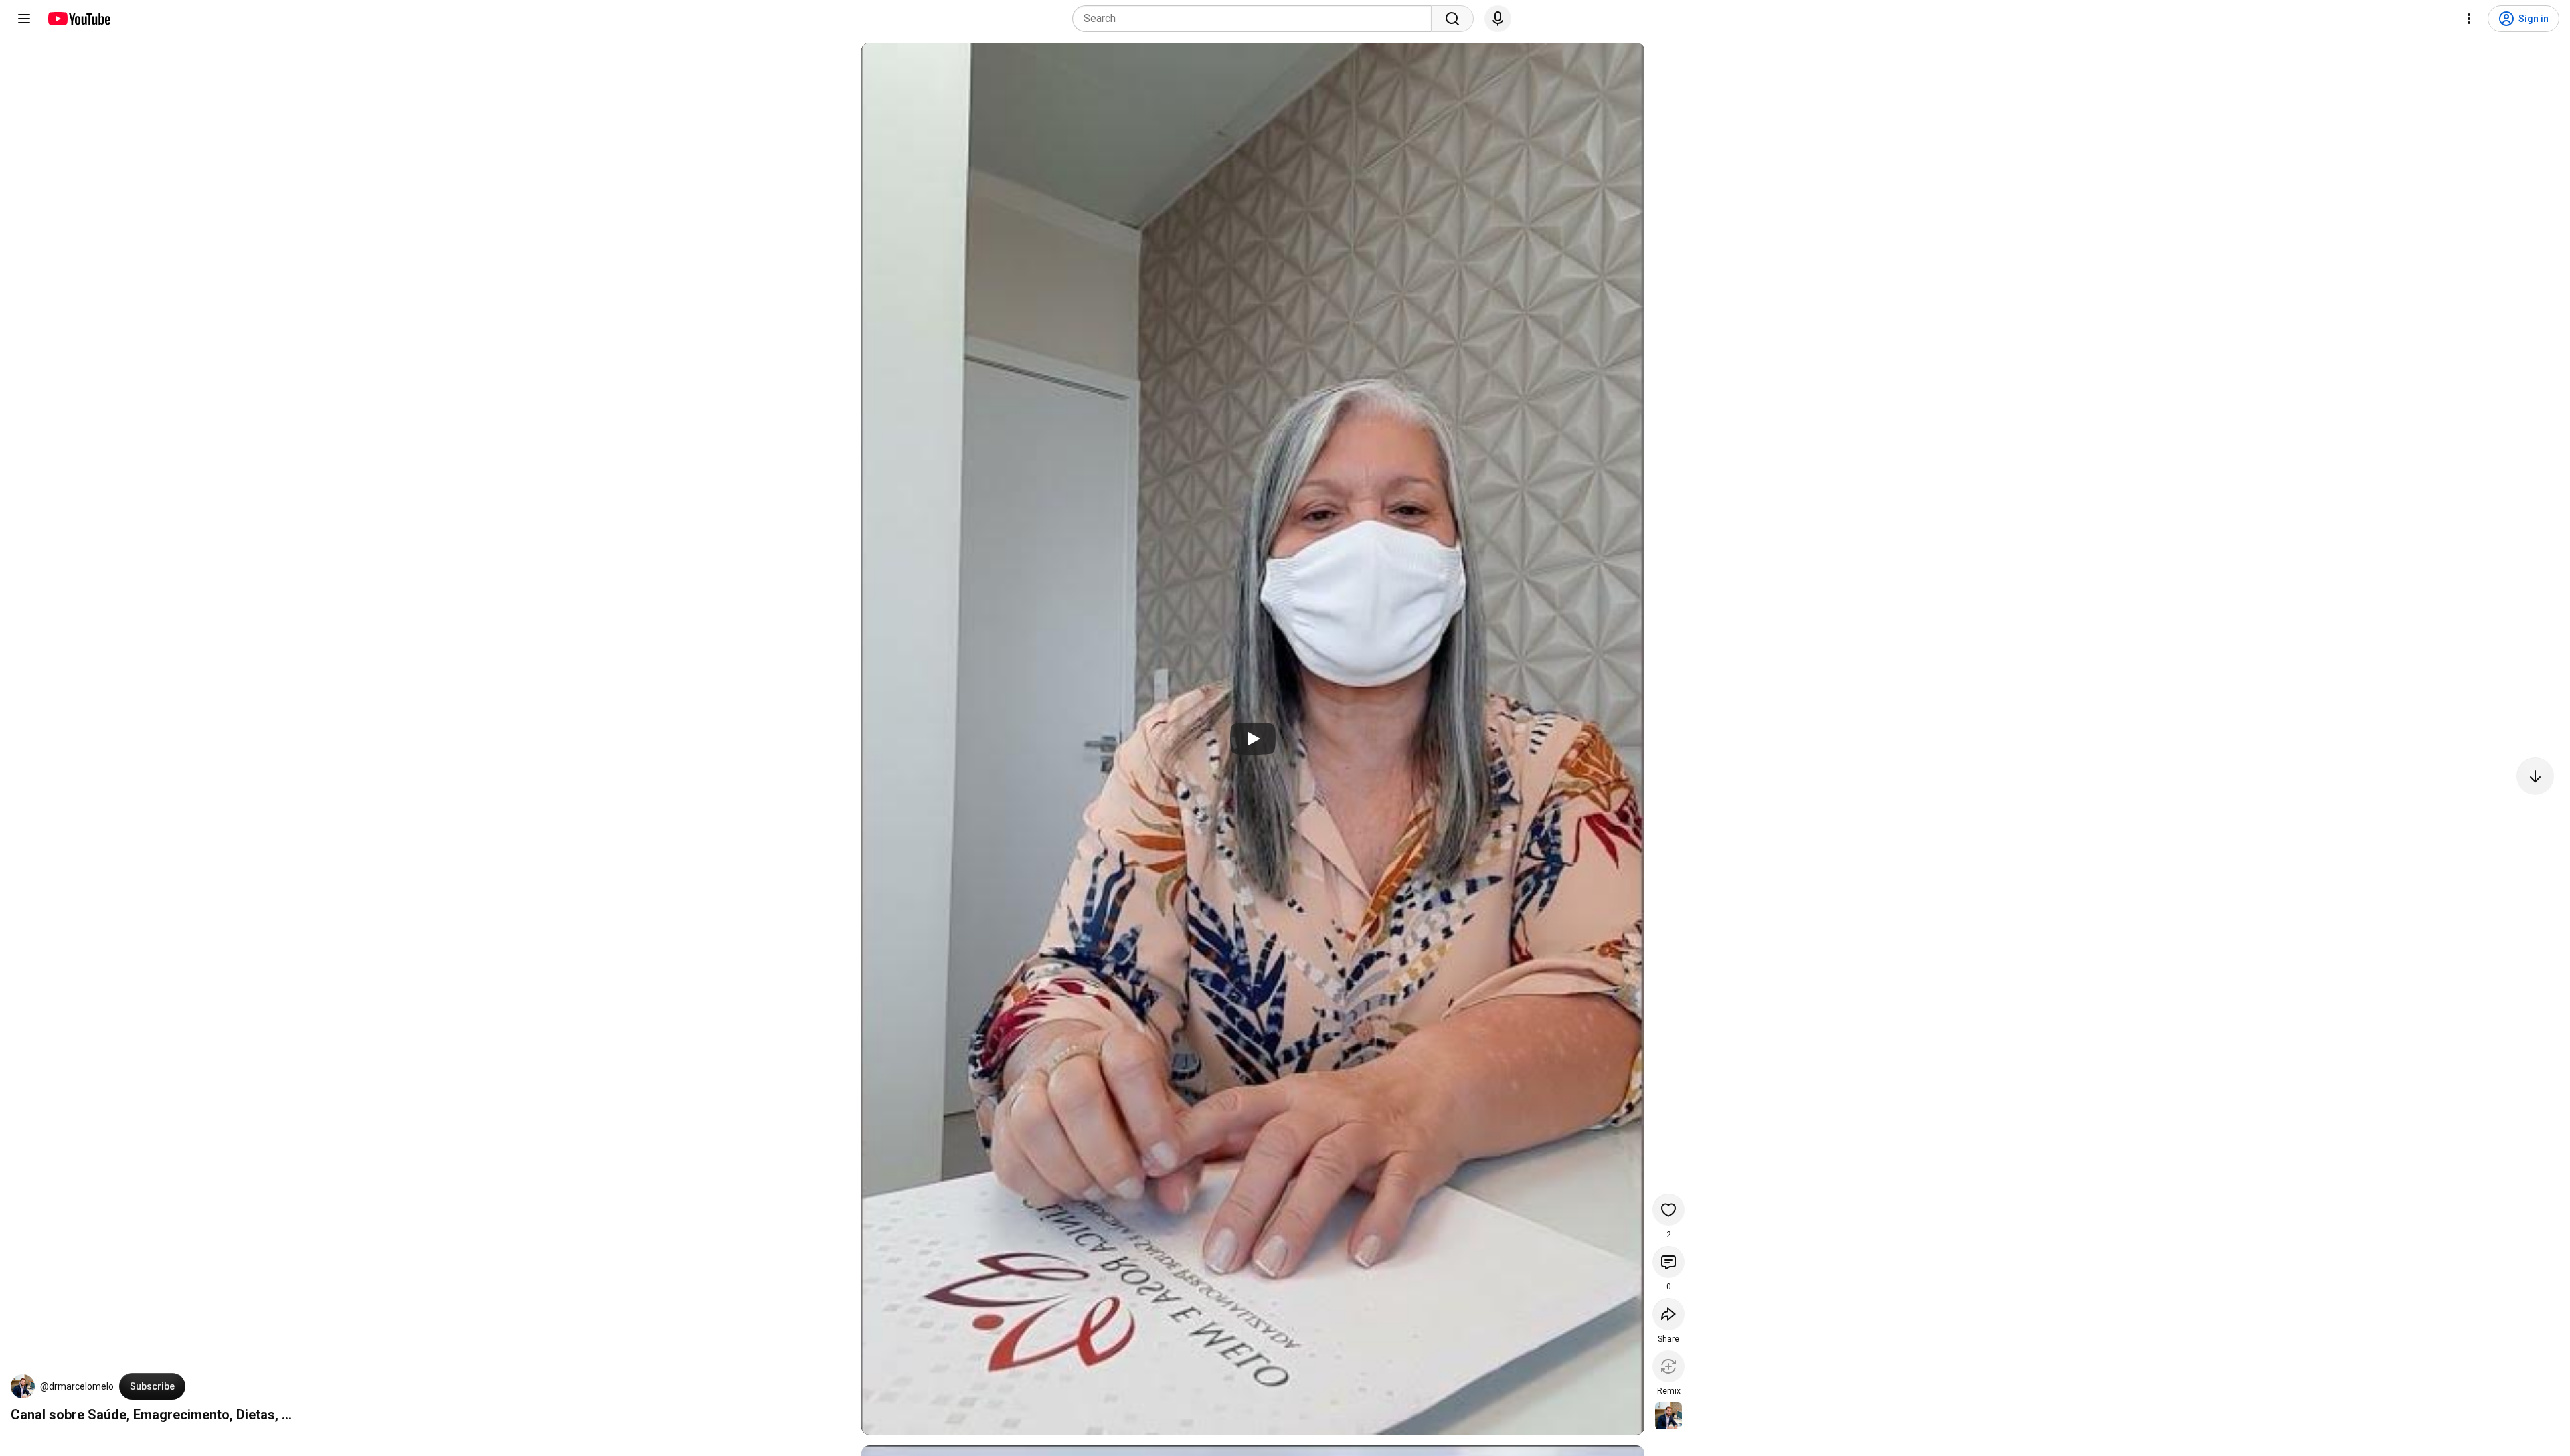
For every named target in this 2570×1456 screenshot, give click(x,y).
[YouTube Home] (79, 19)
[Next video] (2535, 776)
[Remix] (1668, 1366)
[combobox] (1256, 19)
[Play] (1253, 739)
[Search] (1452, 19)
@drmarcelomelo (77, 1386)
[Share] (1668, 1314)
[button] (23, 1386)
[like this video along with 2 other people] (1668, 1210)
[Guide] (24, 19)
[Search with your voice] (1498, 19)
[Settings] (2469, 19)
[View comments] (1668, 1262)
